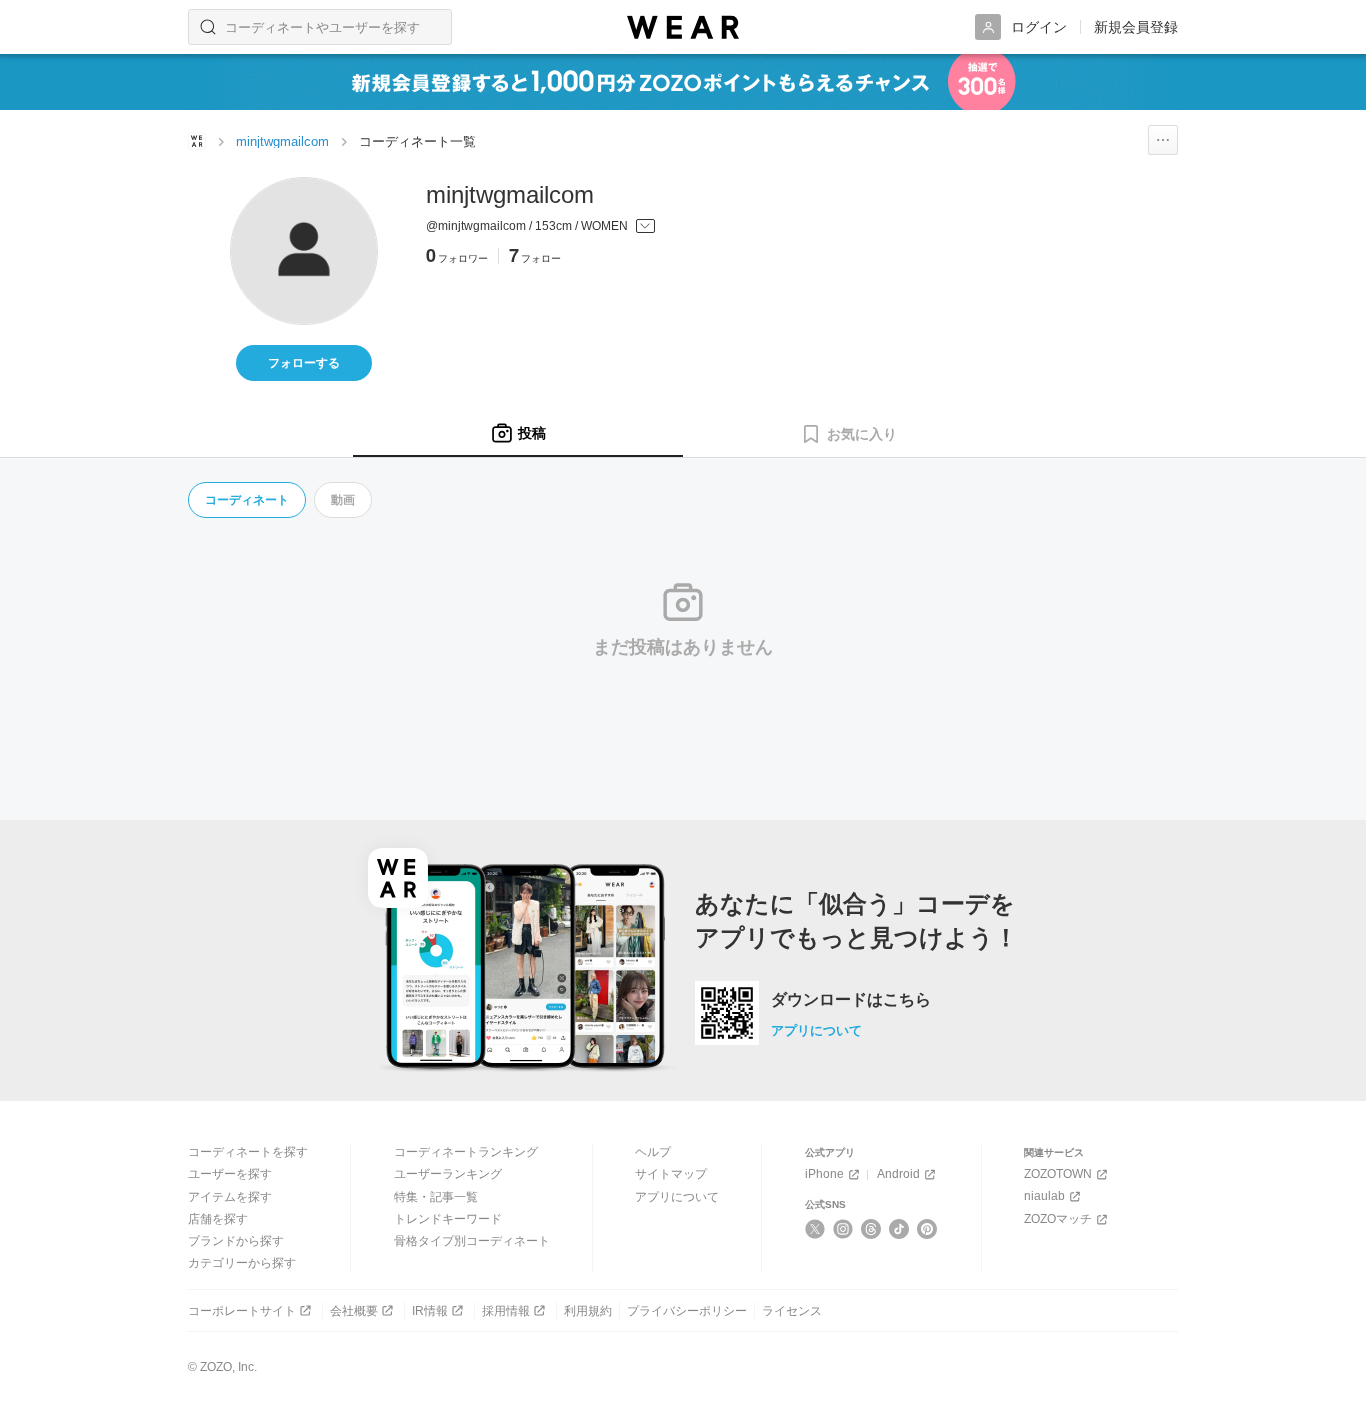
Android (898, 1174)
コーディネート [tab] (247, 500)
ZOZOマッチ (1058, 1219)
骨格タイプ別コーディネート (472, 1241)
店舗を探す (218, 1219)
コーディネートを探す (248, 1152)
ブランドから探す (236, 1241)
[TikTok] (899, 1229)
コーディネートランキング (466, 1152)
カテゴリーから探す (242, 1263)
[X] (815, 1229)
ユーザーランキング (448, 1174)
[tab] (518, 434)
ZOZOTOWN (1058, 1174)
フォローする (304, 363)
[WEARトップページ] (197, 141)
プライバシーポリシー (687, 1311)
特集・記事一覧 (436, 1197)
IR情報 (430, 1311)
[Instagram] (843, 1229)
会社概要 (354, 1311)
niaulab (1044, 1196)
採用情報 (506, 1311)
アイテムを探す (230, 1197)
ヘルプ (653, 1152)
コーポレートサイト (242, 1311)
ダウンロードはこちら (851, 1000)
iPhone (824, 1174)
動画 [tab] (343, 500)
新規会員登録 (1136, 27)
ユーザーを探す (230, 1174)
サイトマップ (671, 1174)
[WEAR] (683, 27)
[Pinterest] (927, 1229)
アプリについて (816, 1030)
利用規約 (588, 1311)
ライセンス (792, 1311)
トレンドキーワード (448, 1219)
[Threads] (871, 1229)
